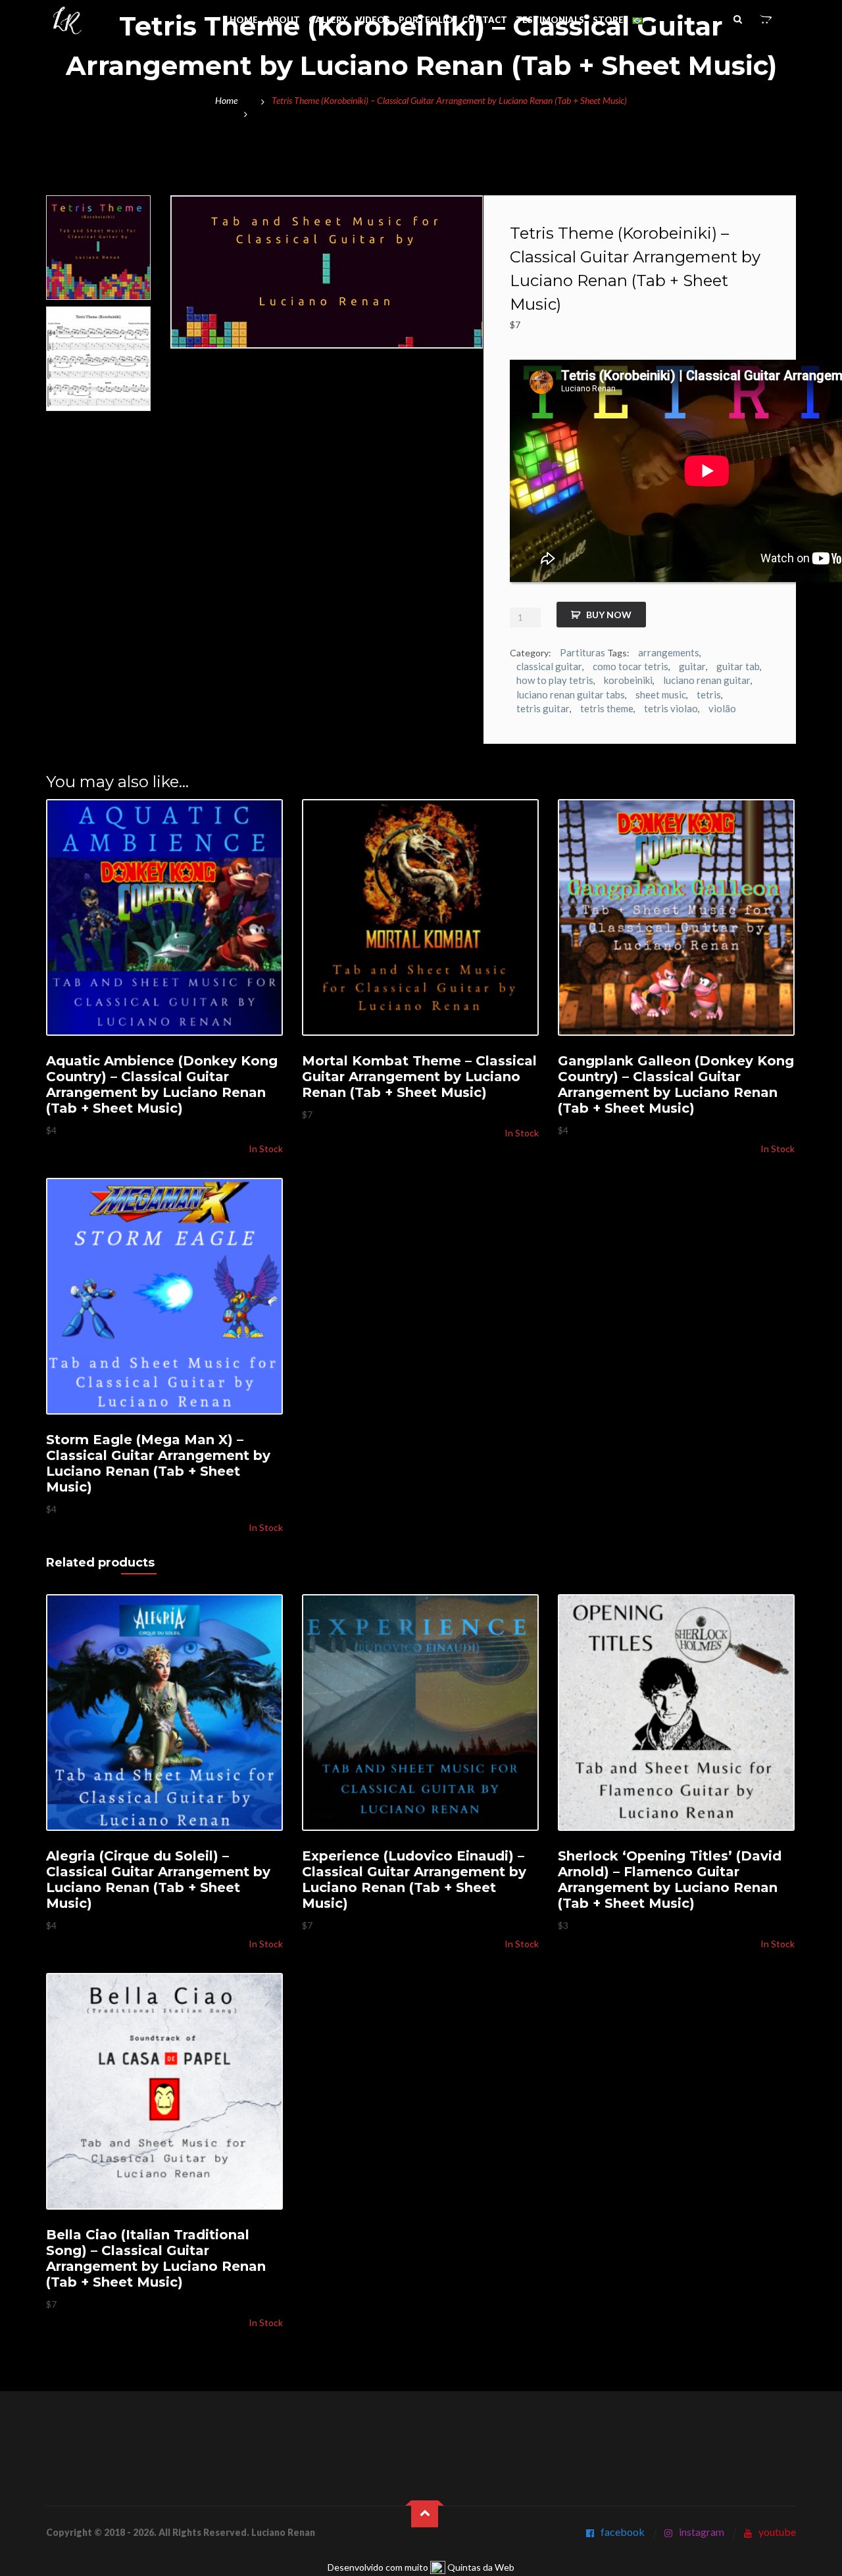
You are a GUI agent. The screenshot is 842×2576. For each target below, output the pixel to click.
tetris (709, 694)
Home (244, 20)
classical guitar (549, 666)
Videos (373, 20)
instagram (702, 2532)
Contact (484, 20)
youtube (777, 2532)
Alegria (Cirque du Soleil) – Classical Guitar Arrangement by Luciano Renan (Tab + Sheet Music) (158, 1880)
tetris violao (671, 708)
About (283, 20)
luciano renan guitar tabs (571, 694)
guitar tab (738, 666)
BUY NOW (609, 615)
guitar (692, 666)
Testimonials (550, 20)
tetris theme (607, 708)
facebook (623, 2532)
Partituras (582, 652)
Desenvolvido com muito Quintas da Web (421, 2567)
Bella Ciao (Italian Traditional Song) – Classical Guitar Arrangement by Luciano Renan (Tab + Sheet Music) (156, 2258)
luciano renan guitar (707, 680)
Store (608, 20)
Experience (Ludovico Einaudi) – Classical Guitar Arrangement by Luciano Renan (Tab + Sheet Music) (414, 1880)
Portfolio (426, 20)
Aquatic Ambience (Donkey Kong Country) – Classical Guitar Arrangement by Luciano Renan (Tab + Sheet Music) (162, 1084)
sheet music (661, 694)
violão (722, 708)
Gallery (328, 20)
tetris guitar (543, 708)
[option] (98, 248)
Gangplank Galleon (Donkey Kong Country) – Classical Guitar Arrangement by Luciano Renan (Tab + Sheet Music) (676, 1084)
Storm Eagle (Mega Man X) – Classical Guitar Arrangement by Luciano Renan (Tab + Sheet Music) (158, 1463)
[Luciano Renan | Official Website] (67, 21)
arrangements (669, 652)
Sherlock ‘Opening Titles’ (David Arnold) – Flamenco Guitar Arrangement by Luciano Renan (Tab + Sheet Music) (670, 1880)
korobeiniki (628, 680)
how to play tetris (555, 680)
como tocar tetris (631, 666)
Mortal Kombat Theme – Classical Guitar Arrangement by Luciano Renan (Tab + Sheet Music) (419, 1077)
